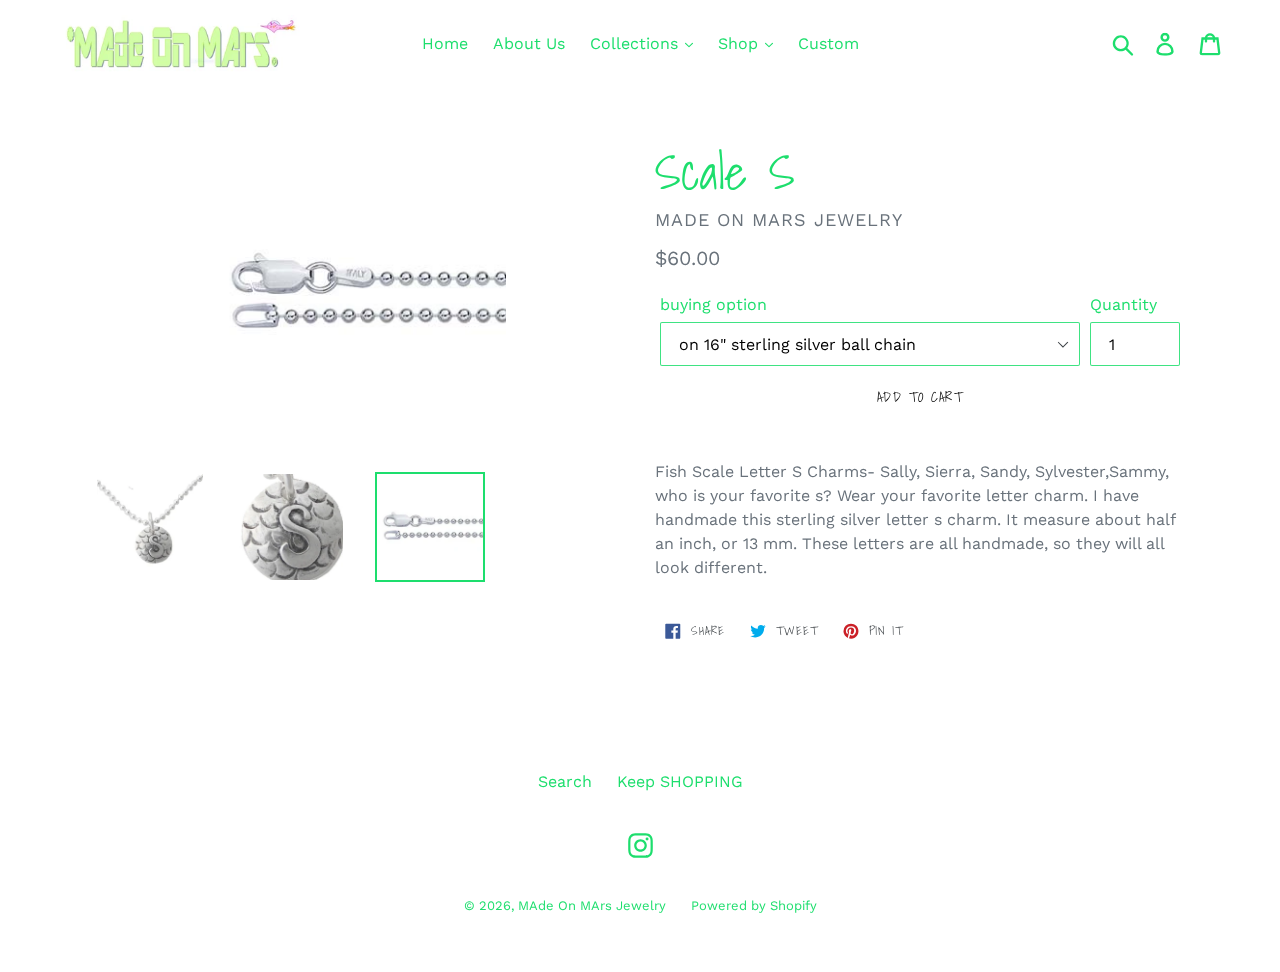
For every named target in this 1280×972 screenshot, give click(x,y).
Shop (740, 43)
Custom (828, 43)
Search (565, 781)
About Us (529, 43)
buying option (713, 304)
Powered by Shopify (754, 905)
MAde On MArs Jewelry (592, 905)
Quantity (1123, 304)
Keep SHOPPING (680, 781)
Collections (636, 43)
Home (445, 43)
